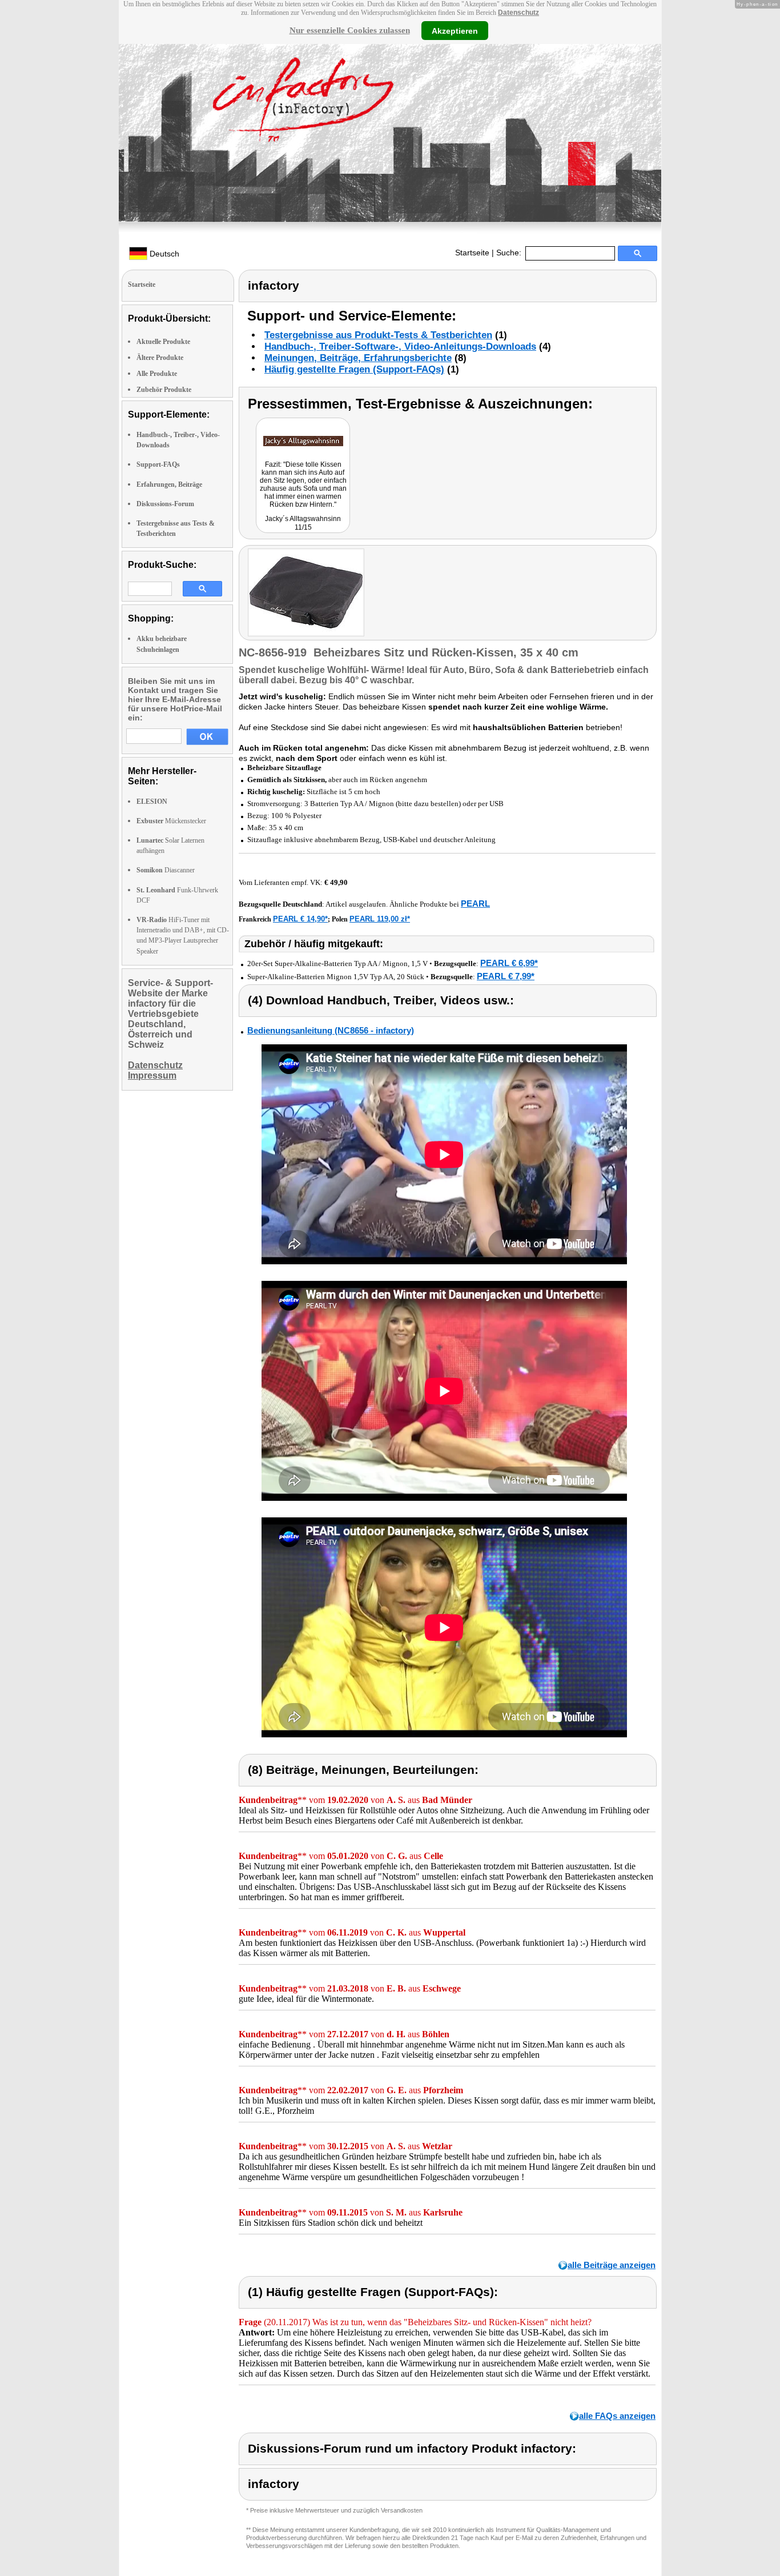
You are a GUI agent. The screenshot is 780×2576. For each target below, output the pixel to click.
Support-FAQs (158, 464)
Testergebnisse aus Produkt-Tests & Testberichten (378, 335)
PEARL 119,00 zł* (380, 919)
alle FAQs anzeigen (617, 2416)
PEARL (475, 904)
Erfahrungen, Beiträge (169, 484)
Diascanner (166, 870)
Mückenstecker (171, 821)
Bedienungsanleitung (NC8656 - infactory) (331, 1030)
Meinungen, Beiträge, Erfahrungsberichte (358, 358)
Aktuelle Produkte (163, 342)
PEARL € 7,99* (506, 976)
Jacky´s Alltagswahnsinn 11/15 (303, 523)
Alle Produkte (157, 374)
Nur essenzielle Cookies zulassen (350, 30)
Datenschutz (518, 13)
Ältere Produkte (160, 358)
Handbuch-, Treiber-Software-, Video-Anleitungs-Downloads (400, 346)
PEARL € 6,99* (509, 963)
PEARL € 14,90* (300, 919)
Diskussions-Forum (165, 504)
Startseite (472, 253)
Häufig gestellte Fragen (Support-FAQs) (354, 369)
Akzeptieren (455, 30)
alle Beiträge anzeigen (612, 2265)
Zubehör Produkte (164, 390)
